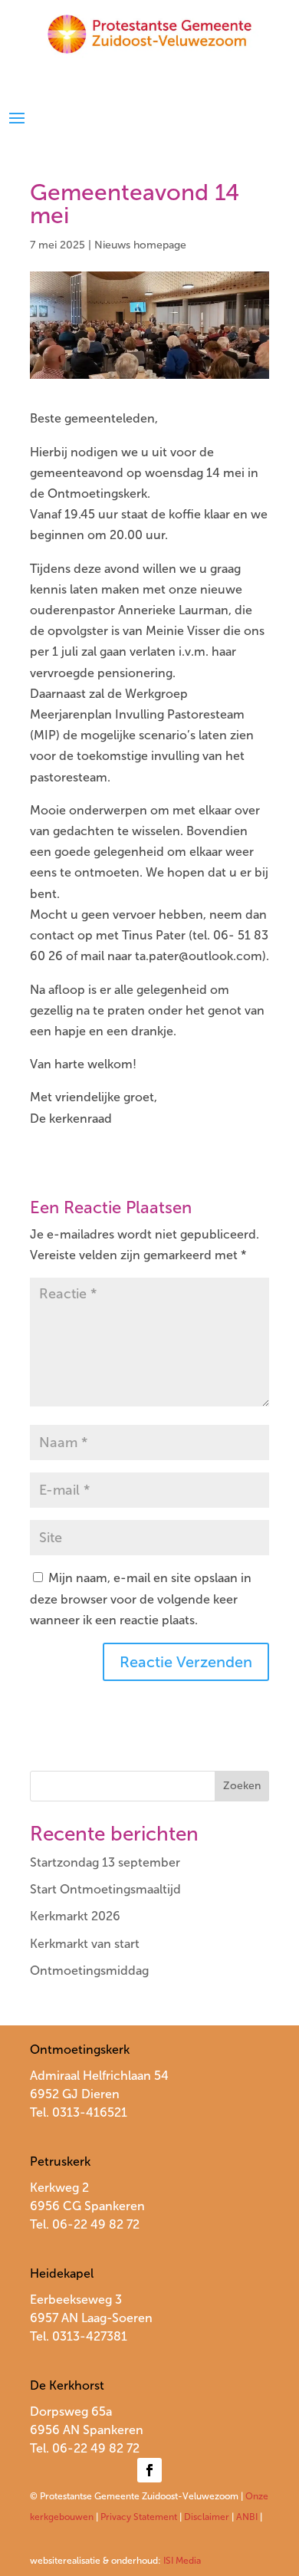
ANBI (247, 2517)
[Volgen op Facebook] (149, 2470)
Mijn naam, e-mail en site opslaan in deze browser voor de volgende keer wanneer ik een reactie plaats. (141, 1599)
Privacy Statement (139, 2517)
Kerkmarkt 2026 (75, 1916)
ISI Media (182, 2561)
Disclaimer (207, 2517)
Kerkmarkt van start (85, 1944)
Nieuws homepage (140, 245)
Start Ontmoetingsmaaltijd (105, 1889)
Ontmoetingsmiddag (89, 1971)
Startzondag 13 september (105, 1862)
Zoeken (242, 1786)
